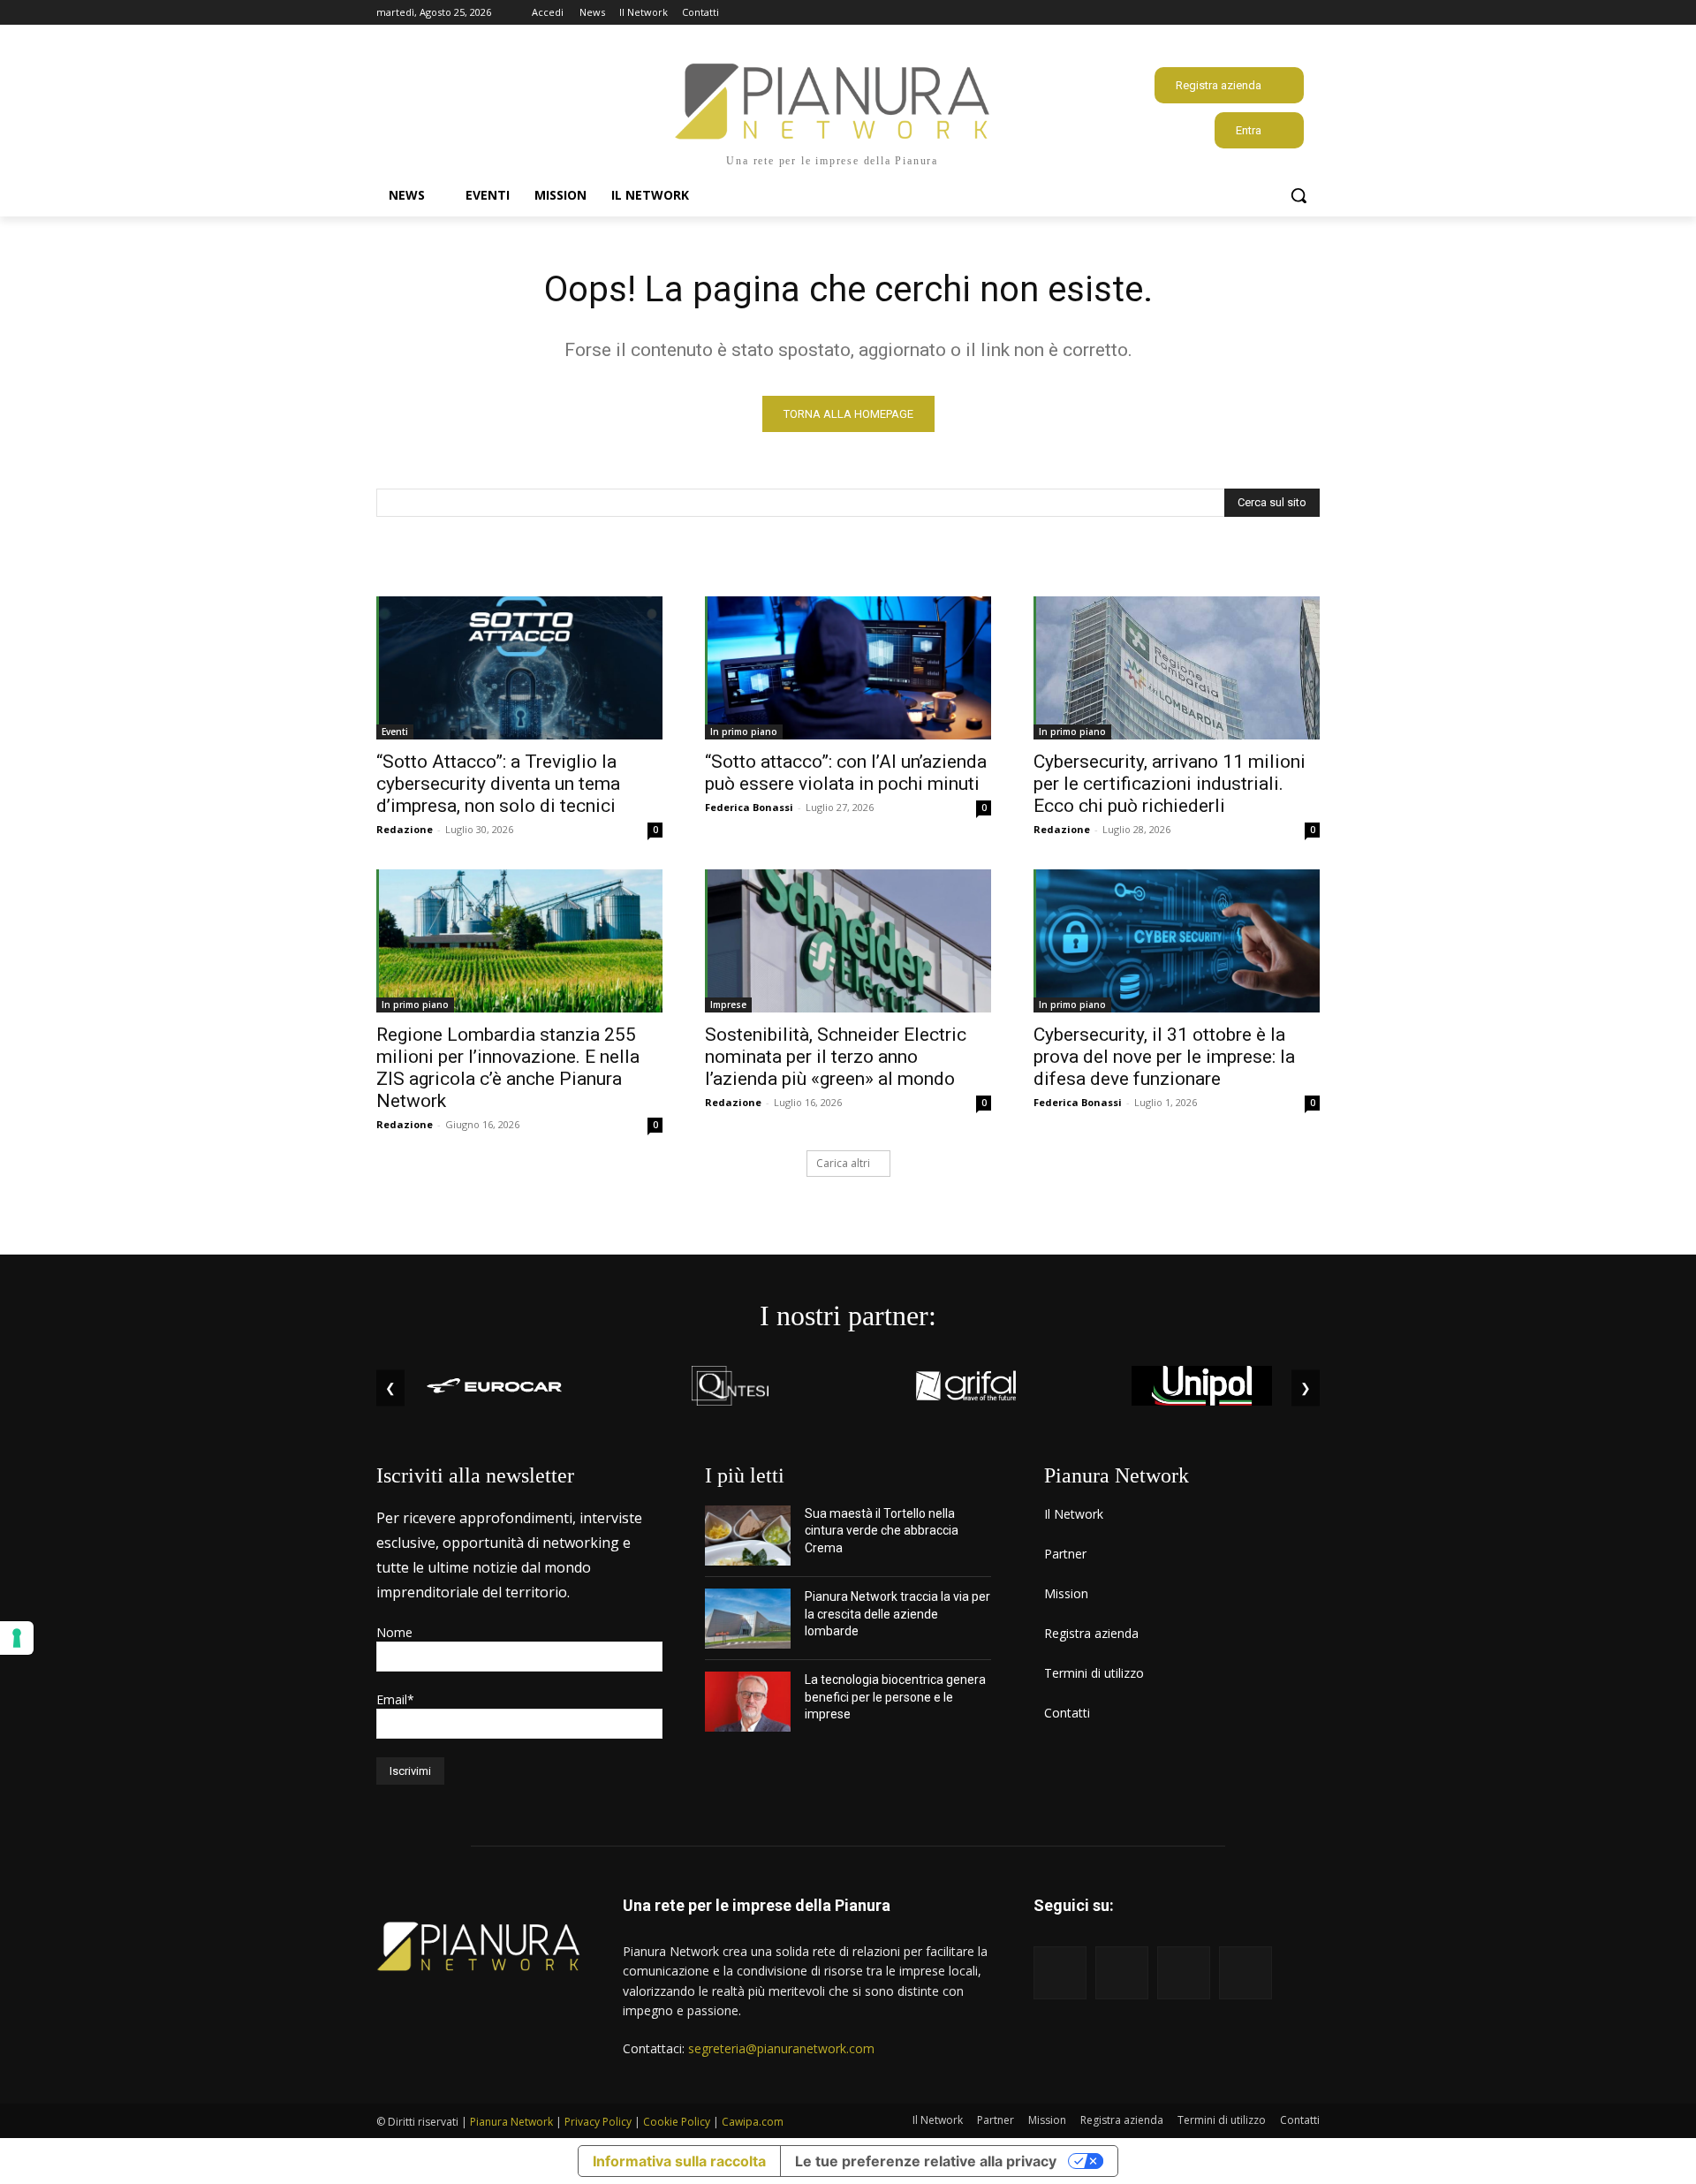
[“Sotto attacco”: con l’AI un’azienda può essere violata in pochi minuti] (848, 668)
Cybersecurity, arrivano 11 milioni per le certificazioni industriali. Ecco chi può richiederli (1170, 784)
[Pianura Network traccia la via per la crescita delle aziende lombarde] (748, 1619)
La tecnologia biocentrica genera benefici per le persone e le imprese (895, 1697)
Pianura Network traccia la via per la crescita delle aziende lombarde (897, 1614)
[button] (1298, 195)
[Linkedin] (1285, 13)
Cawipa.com (753, 2122)
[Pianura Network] (478, 1946)
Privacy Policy (598, 2122)
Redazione (405, 829)
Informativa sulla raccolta (679, 2161)
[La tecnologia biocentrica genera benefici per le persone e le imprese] (748, 1702)
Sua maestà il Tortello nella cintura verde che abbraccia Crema (882, 1531)
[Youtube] (1310, 13)
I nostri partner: (848, 1316)
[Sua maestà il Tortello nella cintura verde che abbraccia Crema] (748, 1536)
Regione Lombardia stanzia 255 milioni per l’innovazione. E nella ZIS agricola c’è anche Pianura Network (508, 1068)
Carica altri (843, 1163)
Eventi (395, 732)
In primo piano (744, 732)
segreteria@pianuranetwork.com (781, 2048)
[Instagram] (1261, 13)
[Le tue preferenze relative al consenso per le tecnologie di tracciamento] (17, 1638)
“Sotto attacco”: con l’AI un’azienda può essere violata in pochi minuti (846, 773)
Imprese (728, 1005)
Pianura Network (511, 2122)
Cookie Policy (677, 2122)
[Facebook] (1236, 13)
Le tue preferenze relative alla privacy (926, 2161)
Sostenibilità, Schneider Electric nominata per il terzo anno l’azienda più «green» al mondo (836, 1057)
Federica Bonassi (749, 807)
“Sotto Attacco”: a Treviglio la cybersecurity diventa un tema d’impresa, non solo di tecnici (498, 784)
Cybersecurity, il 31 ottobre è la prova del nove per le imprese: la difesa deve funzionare (1164, 1057)
